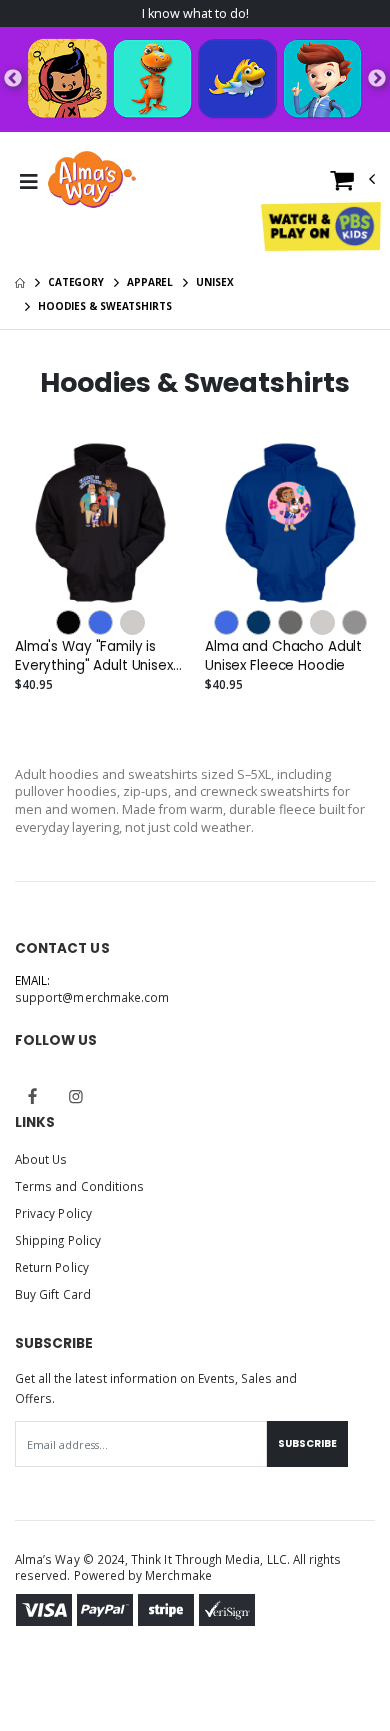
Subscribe (307, 1443)
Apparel (150, 282)
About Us (41, 1159)
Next (377, 79)
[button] (353, 184)
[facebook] (33, 1096)
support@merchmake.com (92, 997)
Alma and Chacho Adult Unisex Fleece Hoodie (283, 656)
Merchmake (178, 1575)
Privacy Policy (53, 1213)
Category (76, 282)
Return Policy (52, 1267)
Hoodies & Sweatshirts (105, 306)
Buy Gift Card (53, 1294)
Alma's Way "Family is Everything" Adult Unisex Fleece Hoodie (94, 656)
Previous (13, 79)
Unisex (214, 282)
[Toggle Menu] (28, 182)
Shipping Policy (58, 1240)
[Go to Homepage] (92, 182)
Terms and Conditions (79, 1186)
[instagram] (76, 1096)
